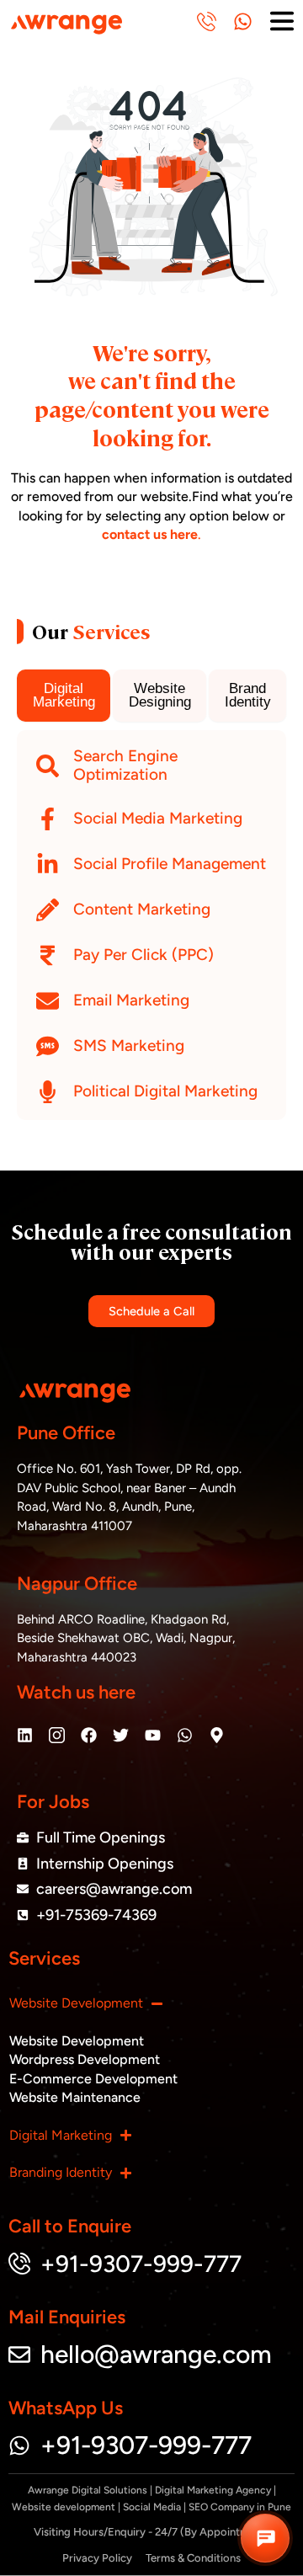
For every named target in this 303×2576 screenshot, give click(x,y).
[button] (265, 2538)
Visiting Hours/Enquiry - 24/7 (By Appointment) (151, 2532)
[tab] (64, 696)
